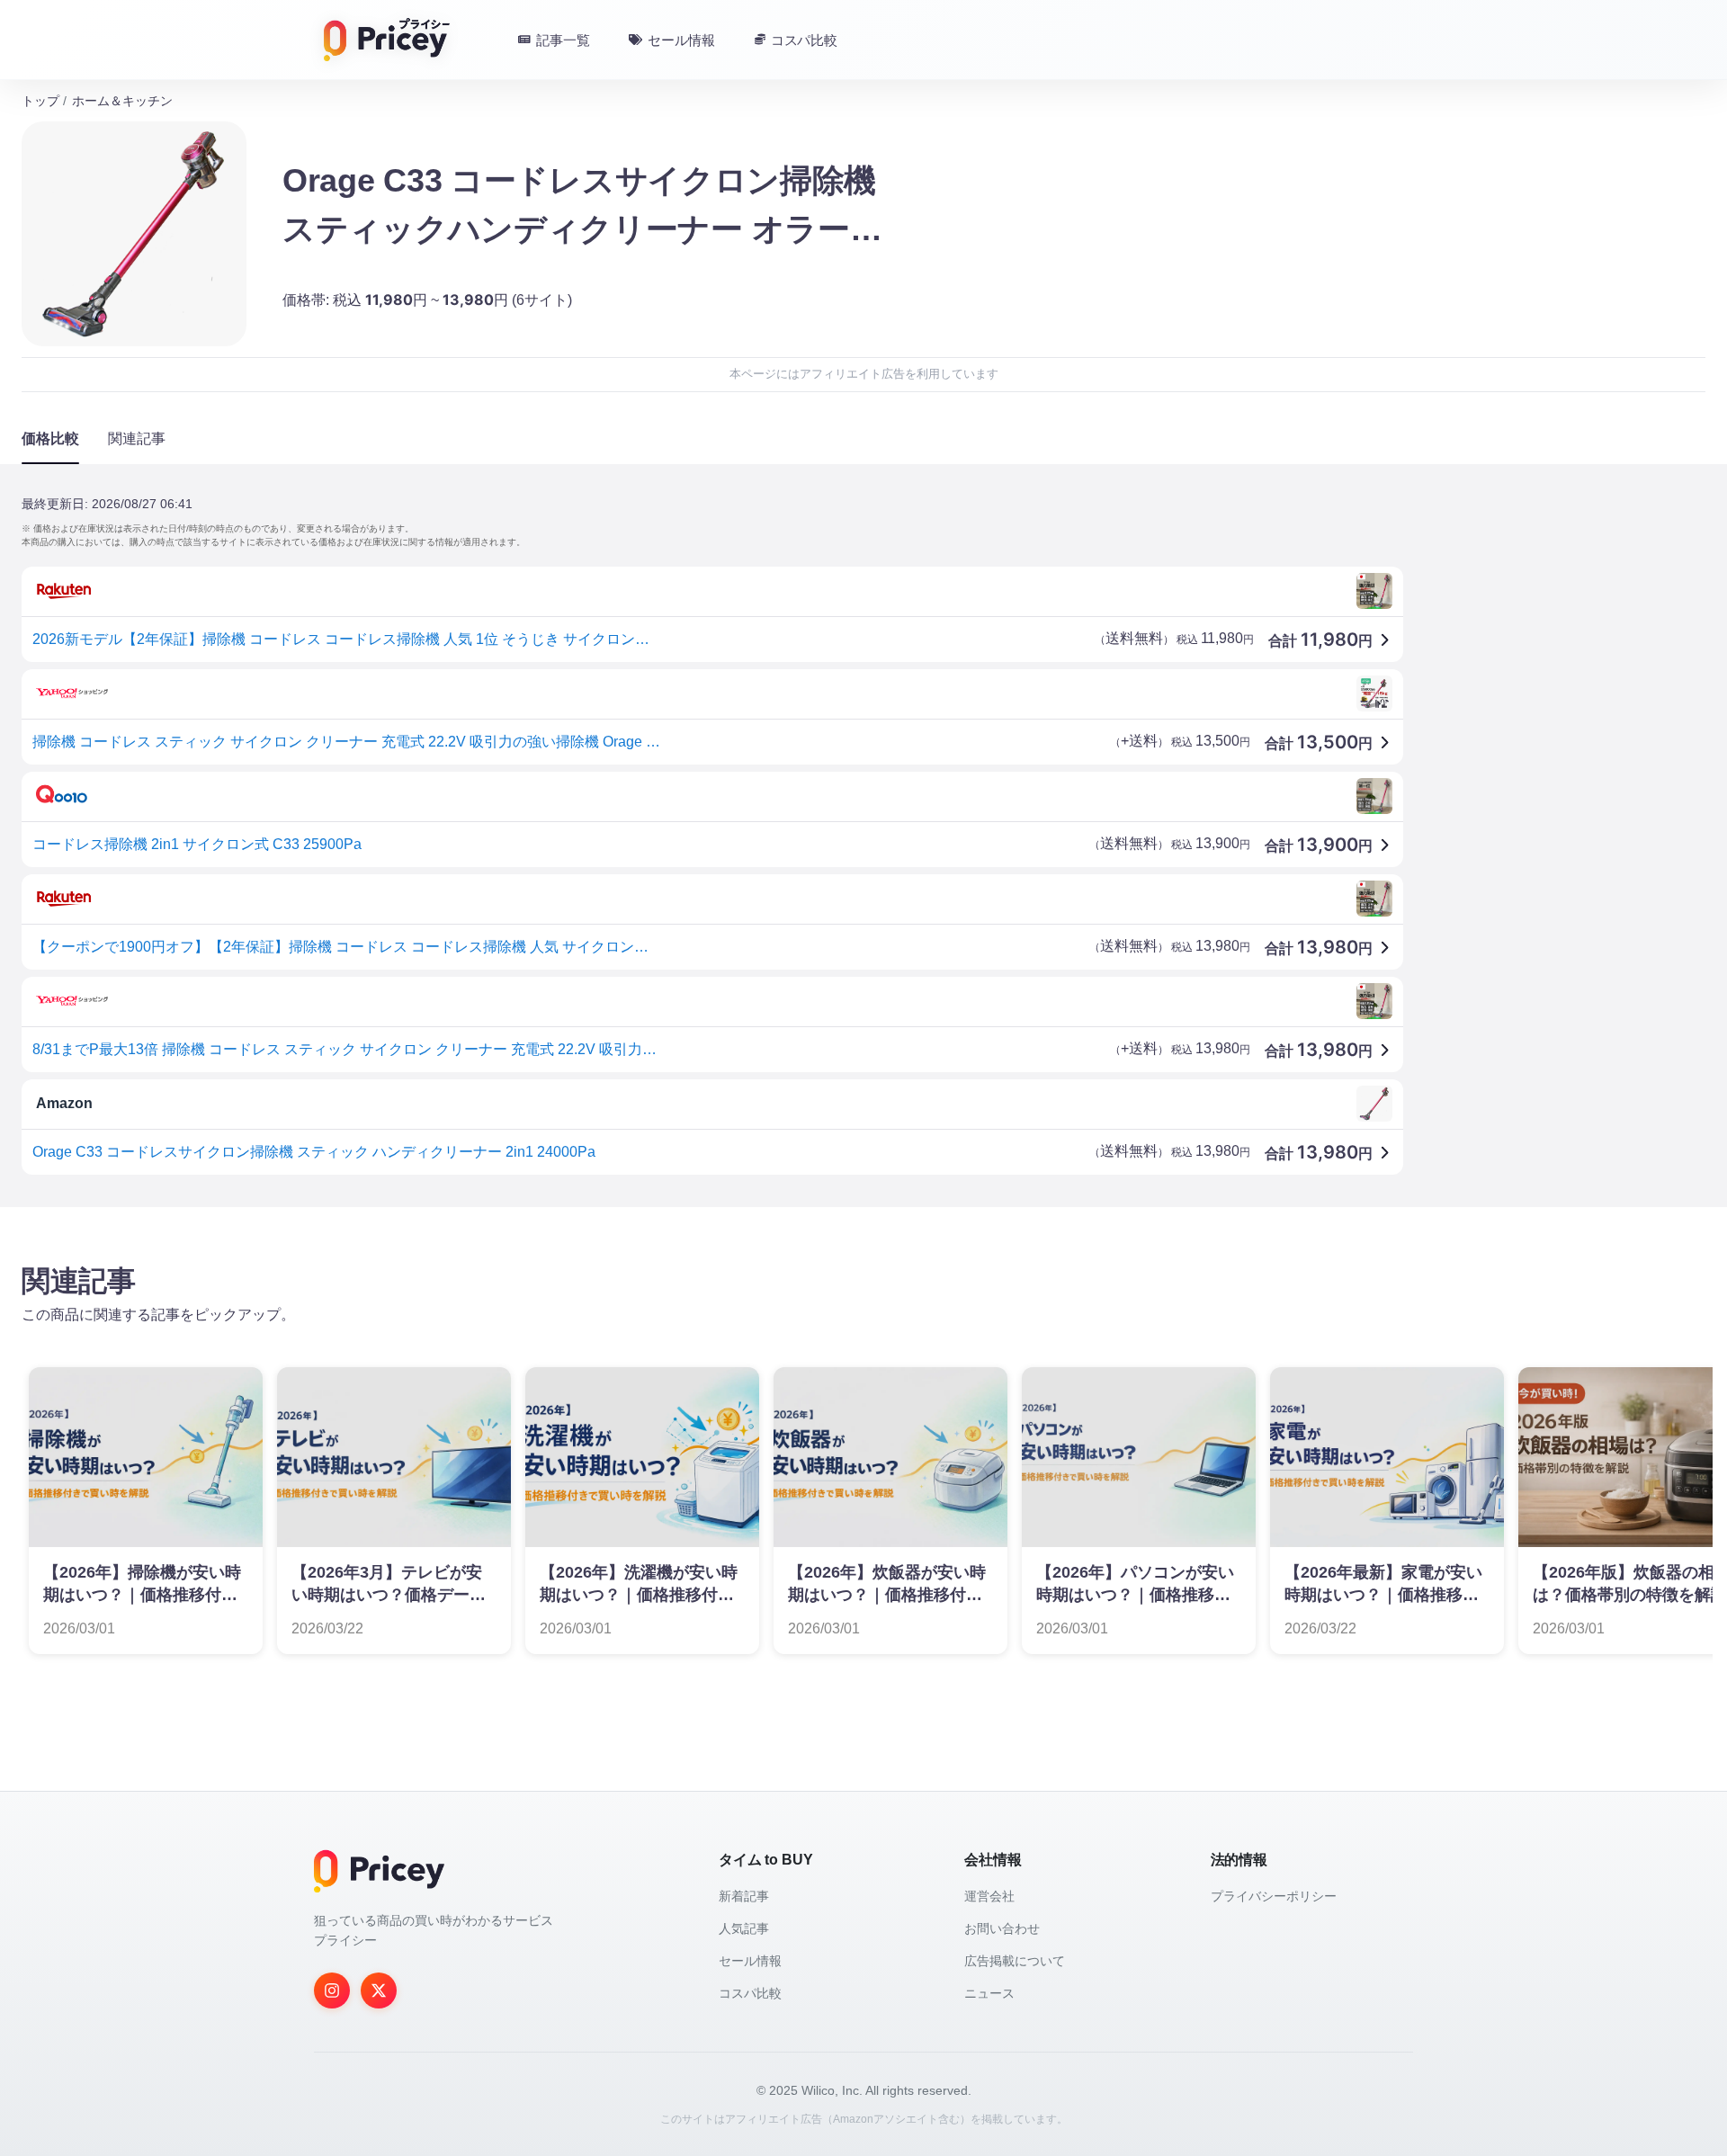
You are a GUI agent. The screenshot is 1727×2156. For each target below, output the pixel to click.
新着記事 (744, 1896)
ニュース (989, 1993)
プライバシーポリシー (1274, 1896)
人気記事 (744, 1928)
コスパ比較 (750, 1993)
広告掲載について (1015, 1961)
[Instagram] (332, 1990)
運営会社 (989, 1896)
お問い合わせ (1002, 1928)
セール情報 (750, 1961)
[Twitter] (379, 1990)
